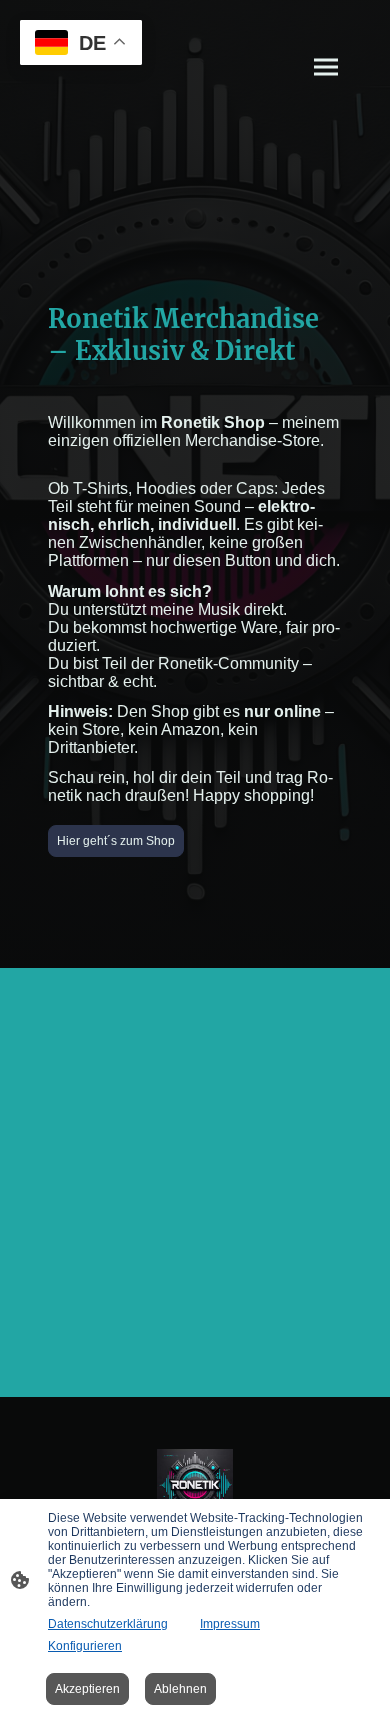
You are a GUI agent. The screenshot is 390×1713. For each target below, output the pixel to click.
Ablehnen (180, 1689)
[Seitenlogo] (195, 1487)
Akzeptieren (87, 1689)
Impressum (230, 1624)
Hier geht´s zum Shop (116, 841)
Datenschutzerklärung (108, 1624)
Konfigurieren (85, 1646)
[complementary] (81, 44)
